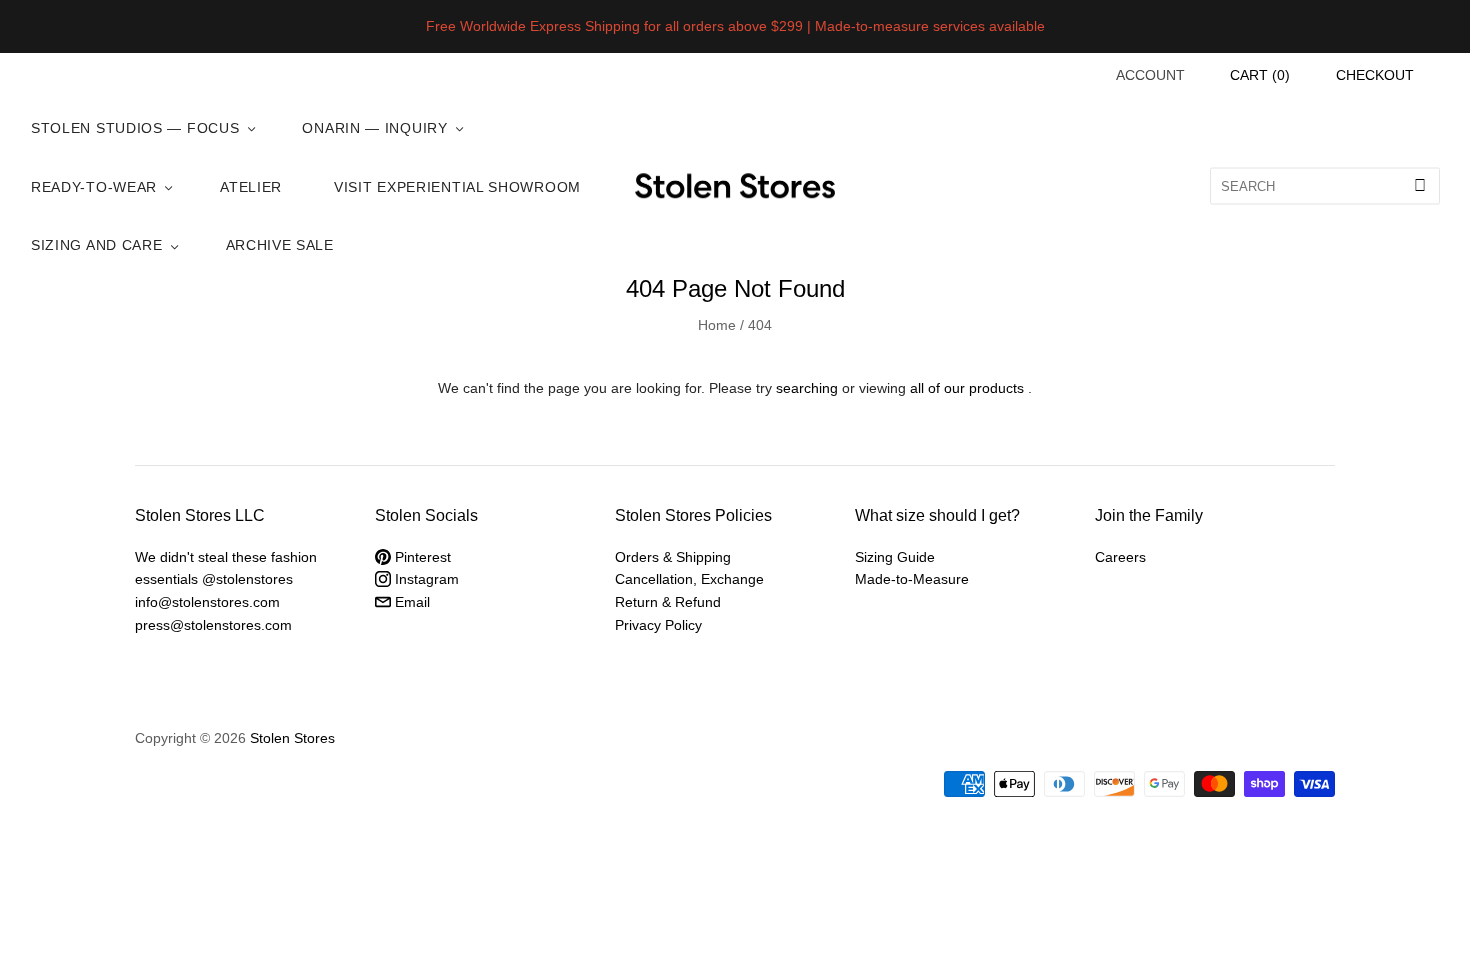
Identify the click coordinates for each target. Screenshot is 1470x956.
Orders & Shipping (673, 557)
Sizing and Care (97, 245)
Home (717, 325)
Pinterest (421, 557)
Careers (1120, 557)
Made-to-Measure (912, 579)
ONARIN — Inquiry (374, 128)
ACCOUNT (1150, 75)
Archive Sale (280, 245)
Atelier (251, 187)
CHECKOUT (1375, 75)
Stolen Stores (292, 738)
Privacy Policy (658, 625)
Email (410, 602)
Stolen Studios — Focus (135, 128)
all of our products (967, 388)
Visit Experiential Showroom (457, 187)
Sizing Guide (895, 557)
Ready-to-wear (94, 187)
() (1260, 75)
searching (807, 388)
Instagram (425, 579)
